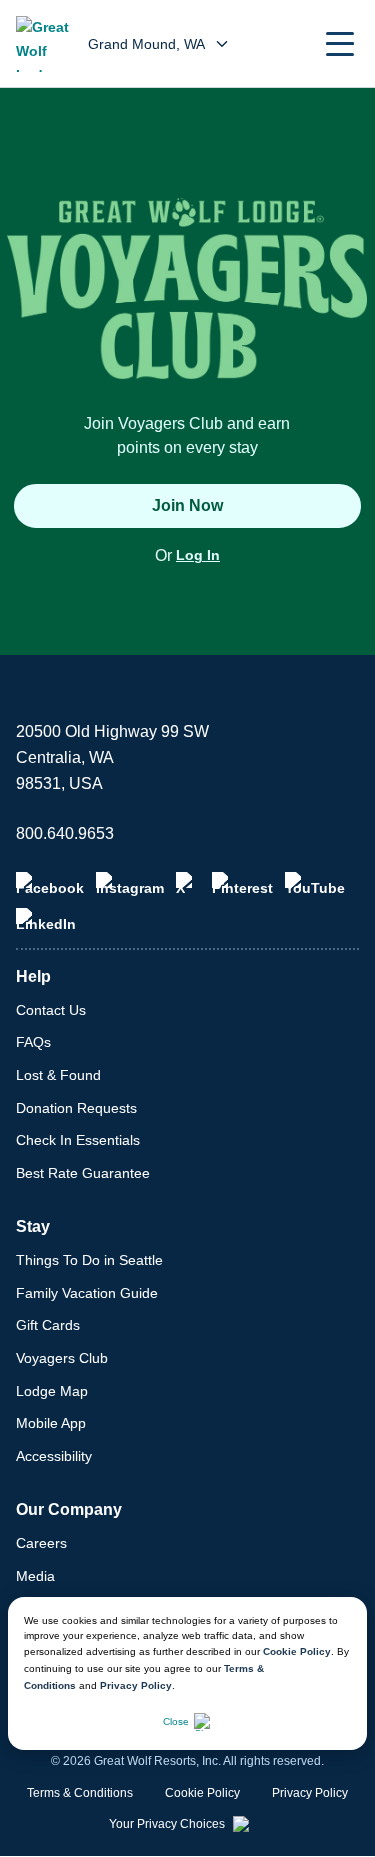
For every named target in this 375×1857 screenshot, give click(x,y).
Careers (41, 1543)
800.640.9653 (65, 833)
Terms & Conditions (80, 1793)
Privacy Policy (136, 1685)
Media (35, 1576)
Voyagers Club (62, 1358)
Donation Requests (76, 1108)
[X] (188, 884)
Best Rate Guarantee (83, 1173)
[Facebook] (50, 884)
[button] (340, 44)
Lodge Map (52, 1391)
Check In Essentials (78, 1140)
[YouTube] (315, 884)
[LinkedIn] (46, 920)
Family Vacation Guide (87, 1293)
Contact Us (51, 1010)
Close (176, 1721)
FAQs (33, 1042)
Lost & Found (58, 1075)
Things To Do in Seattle (89, 1260)
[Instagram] (130, 884)
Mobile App (51, 1423)
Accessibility (54, 1456)
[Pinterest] (242, 884)
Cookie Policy (297, 1651)
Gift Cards (48, 1325)
